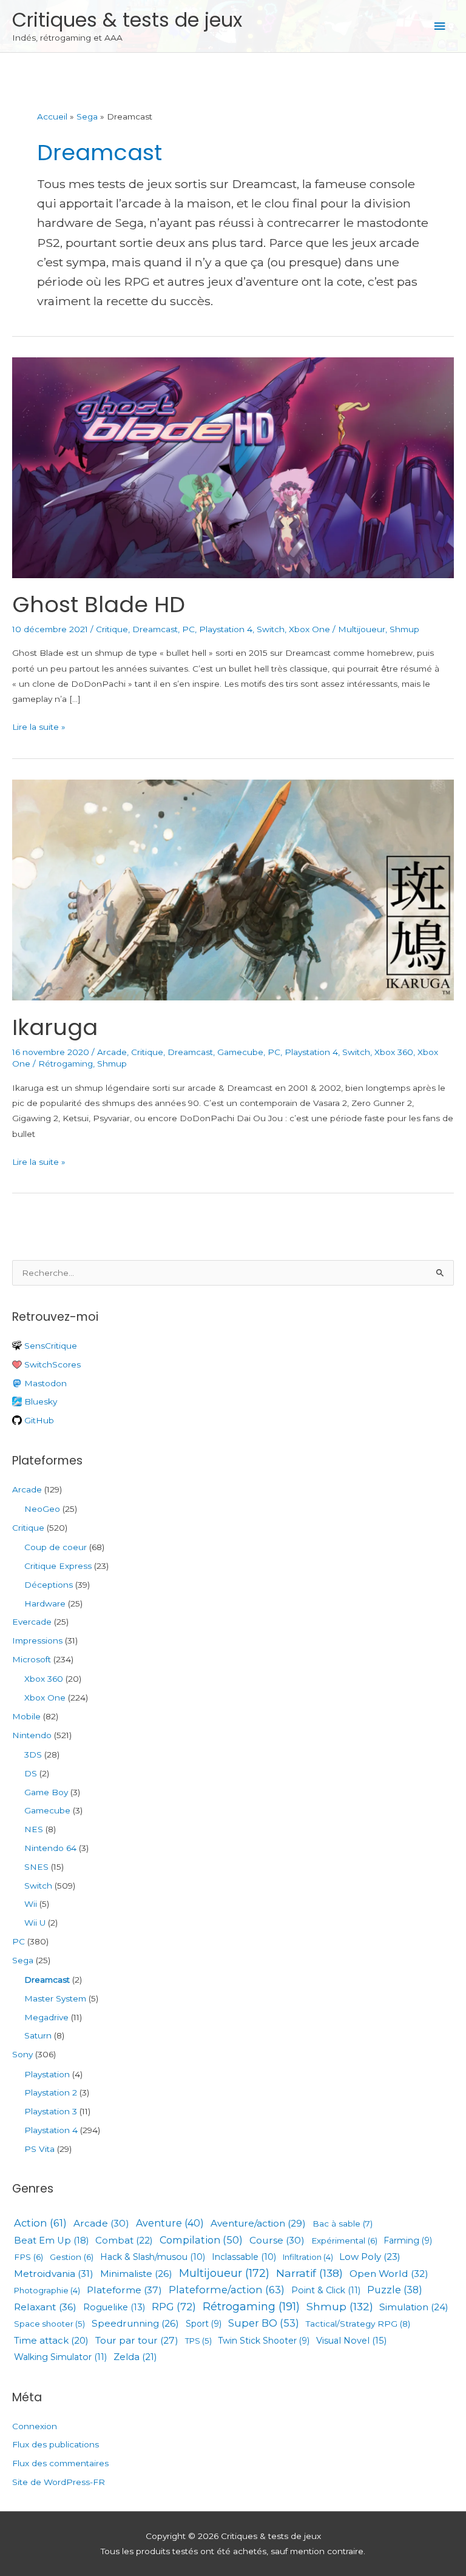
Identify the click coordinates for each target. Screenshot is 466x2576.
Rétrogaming (66, 1064)
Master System (55, 1998)
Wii (31, 1904)
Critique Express (58, 1566)
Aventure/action (258, 2223)
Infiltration (308, 2257)
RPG (174, 2307)
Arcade (112, 1052)
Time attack (51, 2341)
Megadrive (46, 2017)
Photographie (47, 2291)
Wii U (35, 1923)
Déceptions (49, 1585)
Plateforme (124, 2290)
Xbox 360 (394, 1052)
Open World (389, 2274)
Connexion (35, 2426)
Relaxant (45, 2307)
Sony (22, 2054)
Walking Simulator (60, 2357)
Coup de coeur (56, 1547)
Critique (112, 629)
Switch (271, 629)
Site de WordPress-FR (59, 2482)
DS (31, 1773)
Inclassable (244, 2257)
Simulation (414, 2307)
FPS (29, 2257)
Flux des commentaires (60, 2463)
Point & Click (326, 2290)
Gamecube (240, 1052)
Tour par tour (137, 2340)
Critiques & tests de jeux (127, 20)
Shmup (404, 629)
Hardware (45, 1603)
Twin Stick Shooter (264, 2341)
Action (40, 2223)
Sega (23, 1960)
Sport (204, 2324)
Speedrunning (135, 2323)
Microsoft (32, 1659)
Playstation (47, 2074)
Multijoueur (362, 629)
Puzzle (395, 2290)
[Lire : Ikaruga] (233, 889)
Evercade (32, 1622)
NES (34, 1829)
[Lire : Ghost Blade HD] (233, 467)
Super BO (264, 2323)
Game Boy (46, 1792)
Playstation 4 (226, 629)
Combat (124, 2240)
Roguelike (114, 2307)
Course (277, 2241)
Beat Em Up (51, 2241)
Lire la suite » (39, 728)
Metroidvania (54, 2274)
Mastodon (44, 1383)
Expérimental (344, 2241)
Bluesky (39, 1401)
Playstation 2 (51, 2092)
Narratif (309, 2273)
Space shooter (49, 2324)
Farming (408, 2241)
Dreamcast (155, 629)
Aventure (170, 2224)
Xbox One (309, 629)
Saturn (38, 2035)
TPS (198, 2341)
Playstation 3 (51, 2111)
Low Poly (370, 2257)
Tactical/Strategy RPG (358, 2324)
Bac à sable (343, 2224)
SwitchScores (51, 1364)
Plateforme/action (227, 2290)
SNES (36, 1867)
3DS (33, 1755)
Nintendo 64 (50, 1848)
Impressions (37, 1640)
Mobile (26, 1716)
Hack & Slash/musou (153, 2257)
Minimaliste (136, 2274)
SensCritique (49, 1346)
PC (188, 629)
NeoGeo (42, 1509)
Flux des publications (56, 2444)
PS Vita (39, 2149)
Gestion (72, 2257)
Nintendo (32, 1735)
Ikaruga (55, 1027)
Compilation (201, 2240)
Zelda (135, 2357)
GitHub (38, 1420)
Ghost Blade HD (99, 605)
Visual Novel (351, 2341)
